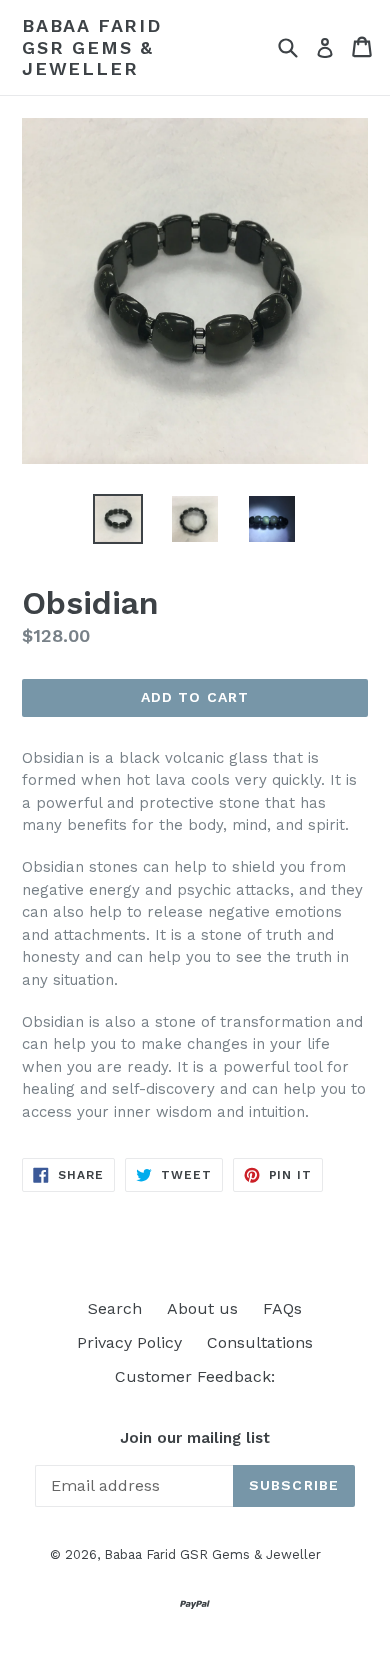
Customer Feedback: (195, 1376)
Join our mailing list (195, 1438)
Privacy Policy (129, 1342)
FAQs (282, 1308)
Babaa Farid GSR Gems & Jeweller (92, 47)
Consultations (260, 1342)
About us (202, 1308)
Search (115, 1308)
